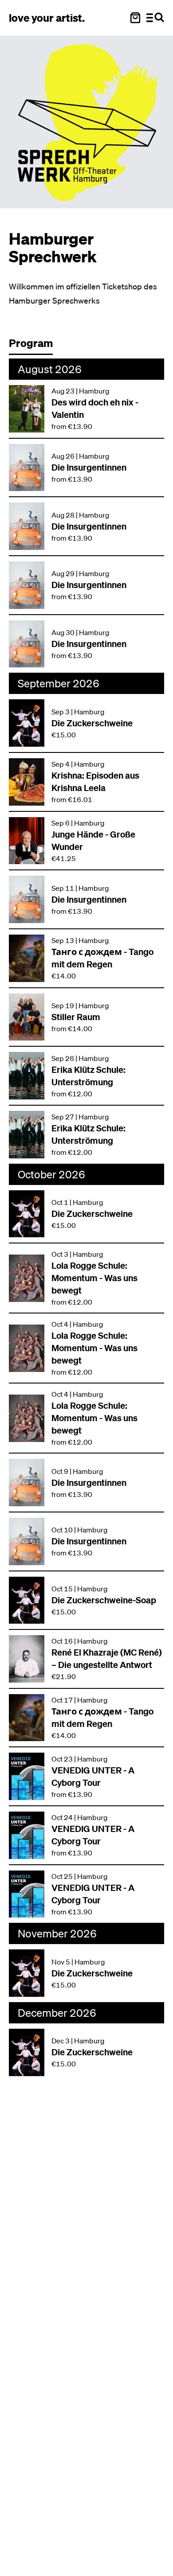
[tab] (35, 345)
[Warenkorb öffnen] (135, 18)
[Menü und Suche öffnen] (155, 18)
